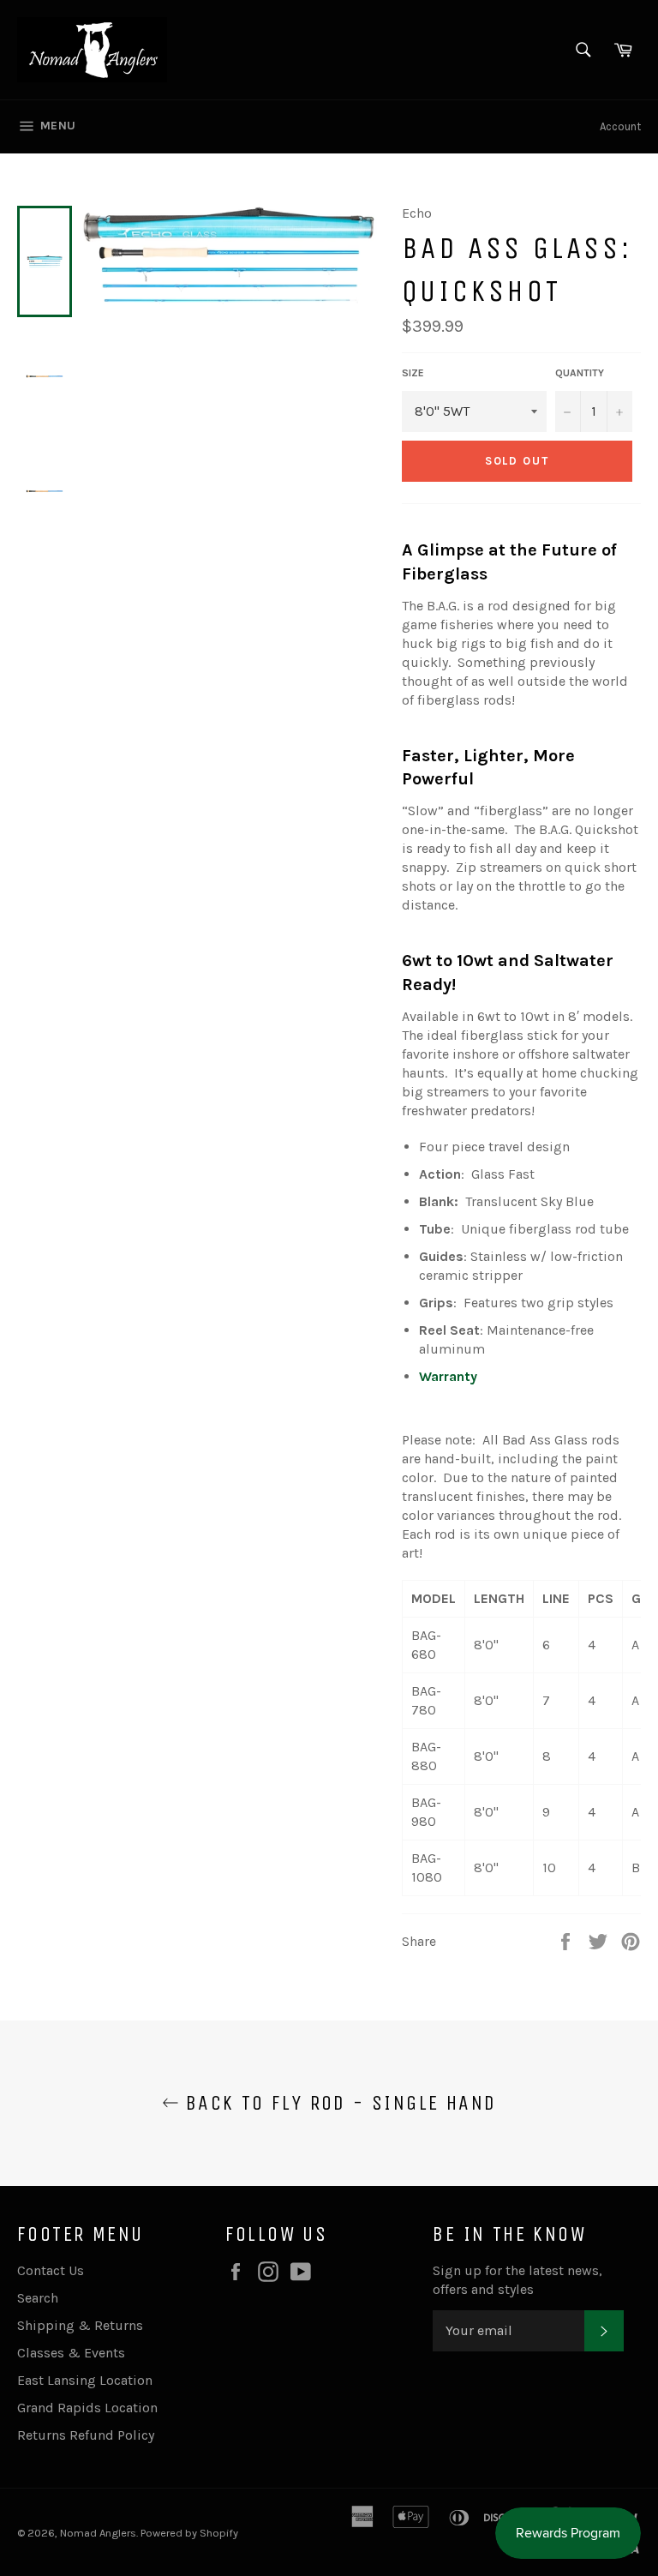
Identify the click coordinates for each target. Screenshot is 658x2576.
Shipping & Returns (80, 2325)
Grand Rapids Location (87, 2408)
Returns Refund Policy (86, 2435)
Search (38, 2298)
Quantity (580, 373)
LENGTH (499, 1598)
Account (620, 126)
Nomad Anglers (98, 2533)
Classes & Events (71, 2353)
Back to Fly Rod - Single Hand (338, 2103)
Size (413, 373)
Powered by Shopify (189, 2533)
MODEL (434, 1598)
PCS (601, 1598)
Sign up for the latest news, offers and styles (517, 2280)
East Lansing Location (85, 2380)
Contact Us (51, 2270)
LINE (556, 1598)
